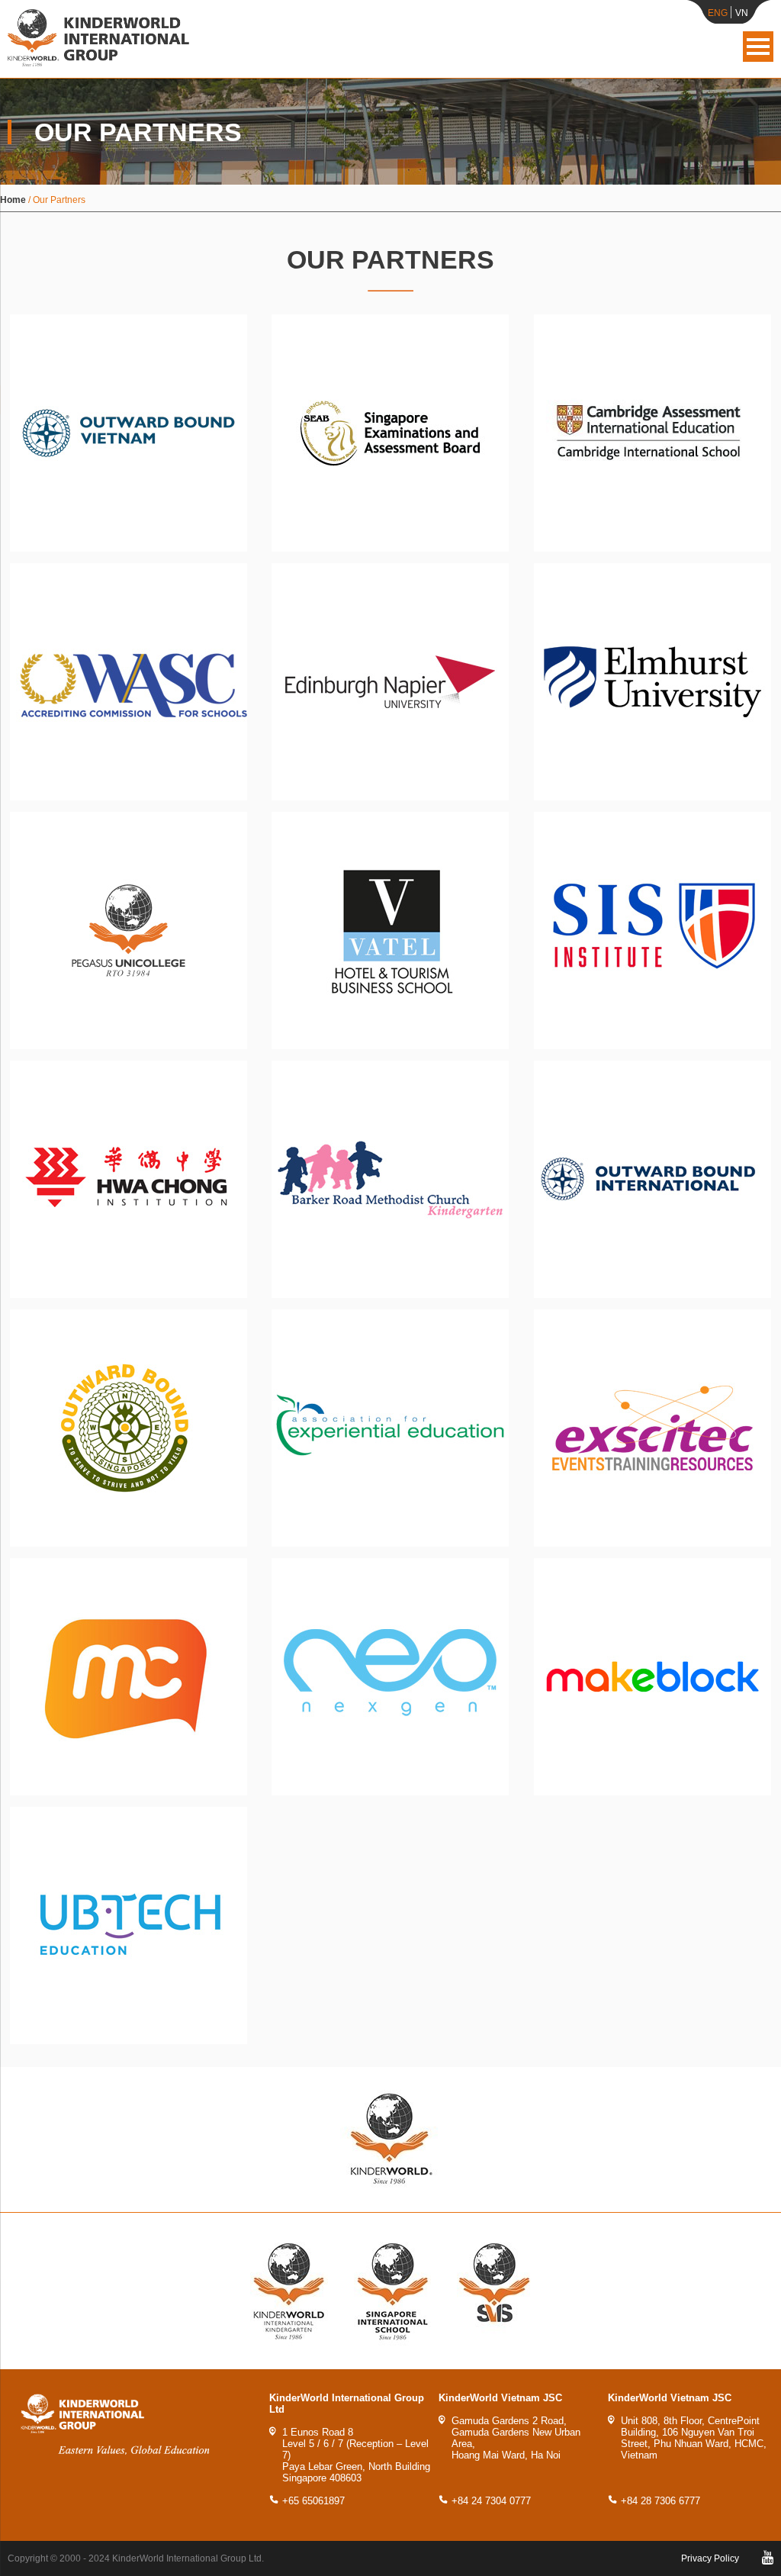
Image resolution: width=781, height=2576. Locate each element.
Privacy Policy (710, 2558)
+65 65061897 (313, 2501)
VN (742, 13)
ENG (718, 13)
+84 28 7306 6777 (660, 2501)
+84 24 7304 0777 (491, 2501)
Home (13, 200)
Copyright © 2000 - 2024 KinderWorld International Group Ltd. (136, 2558)
